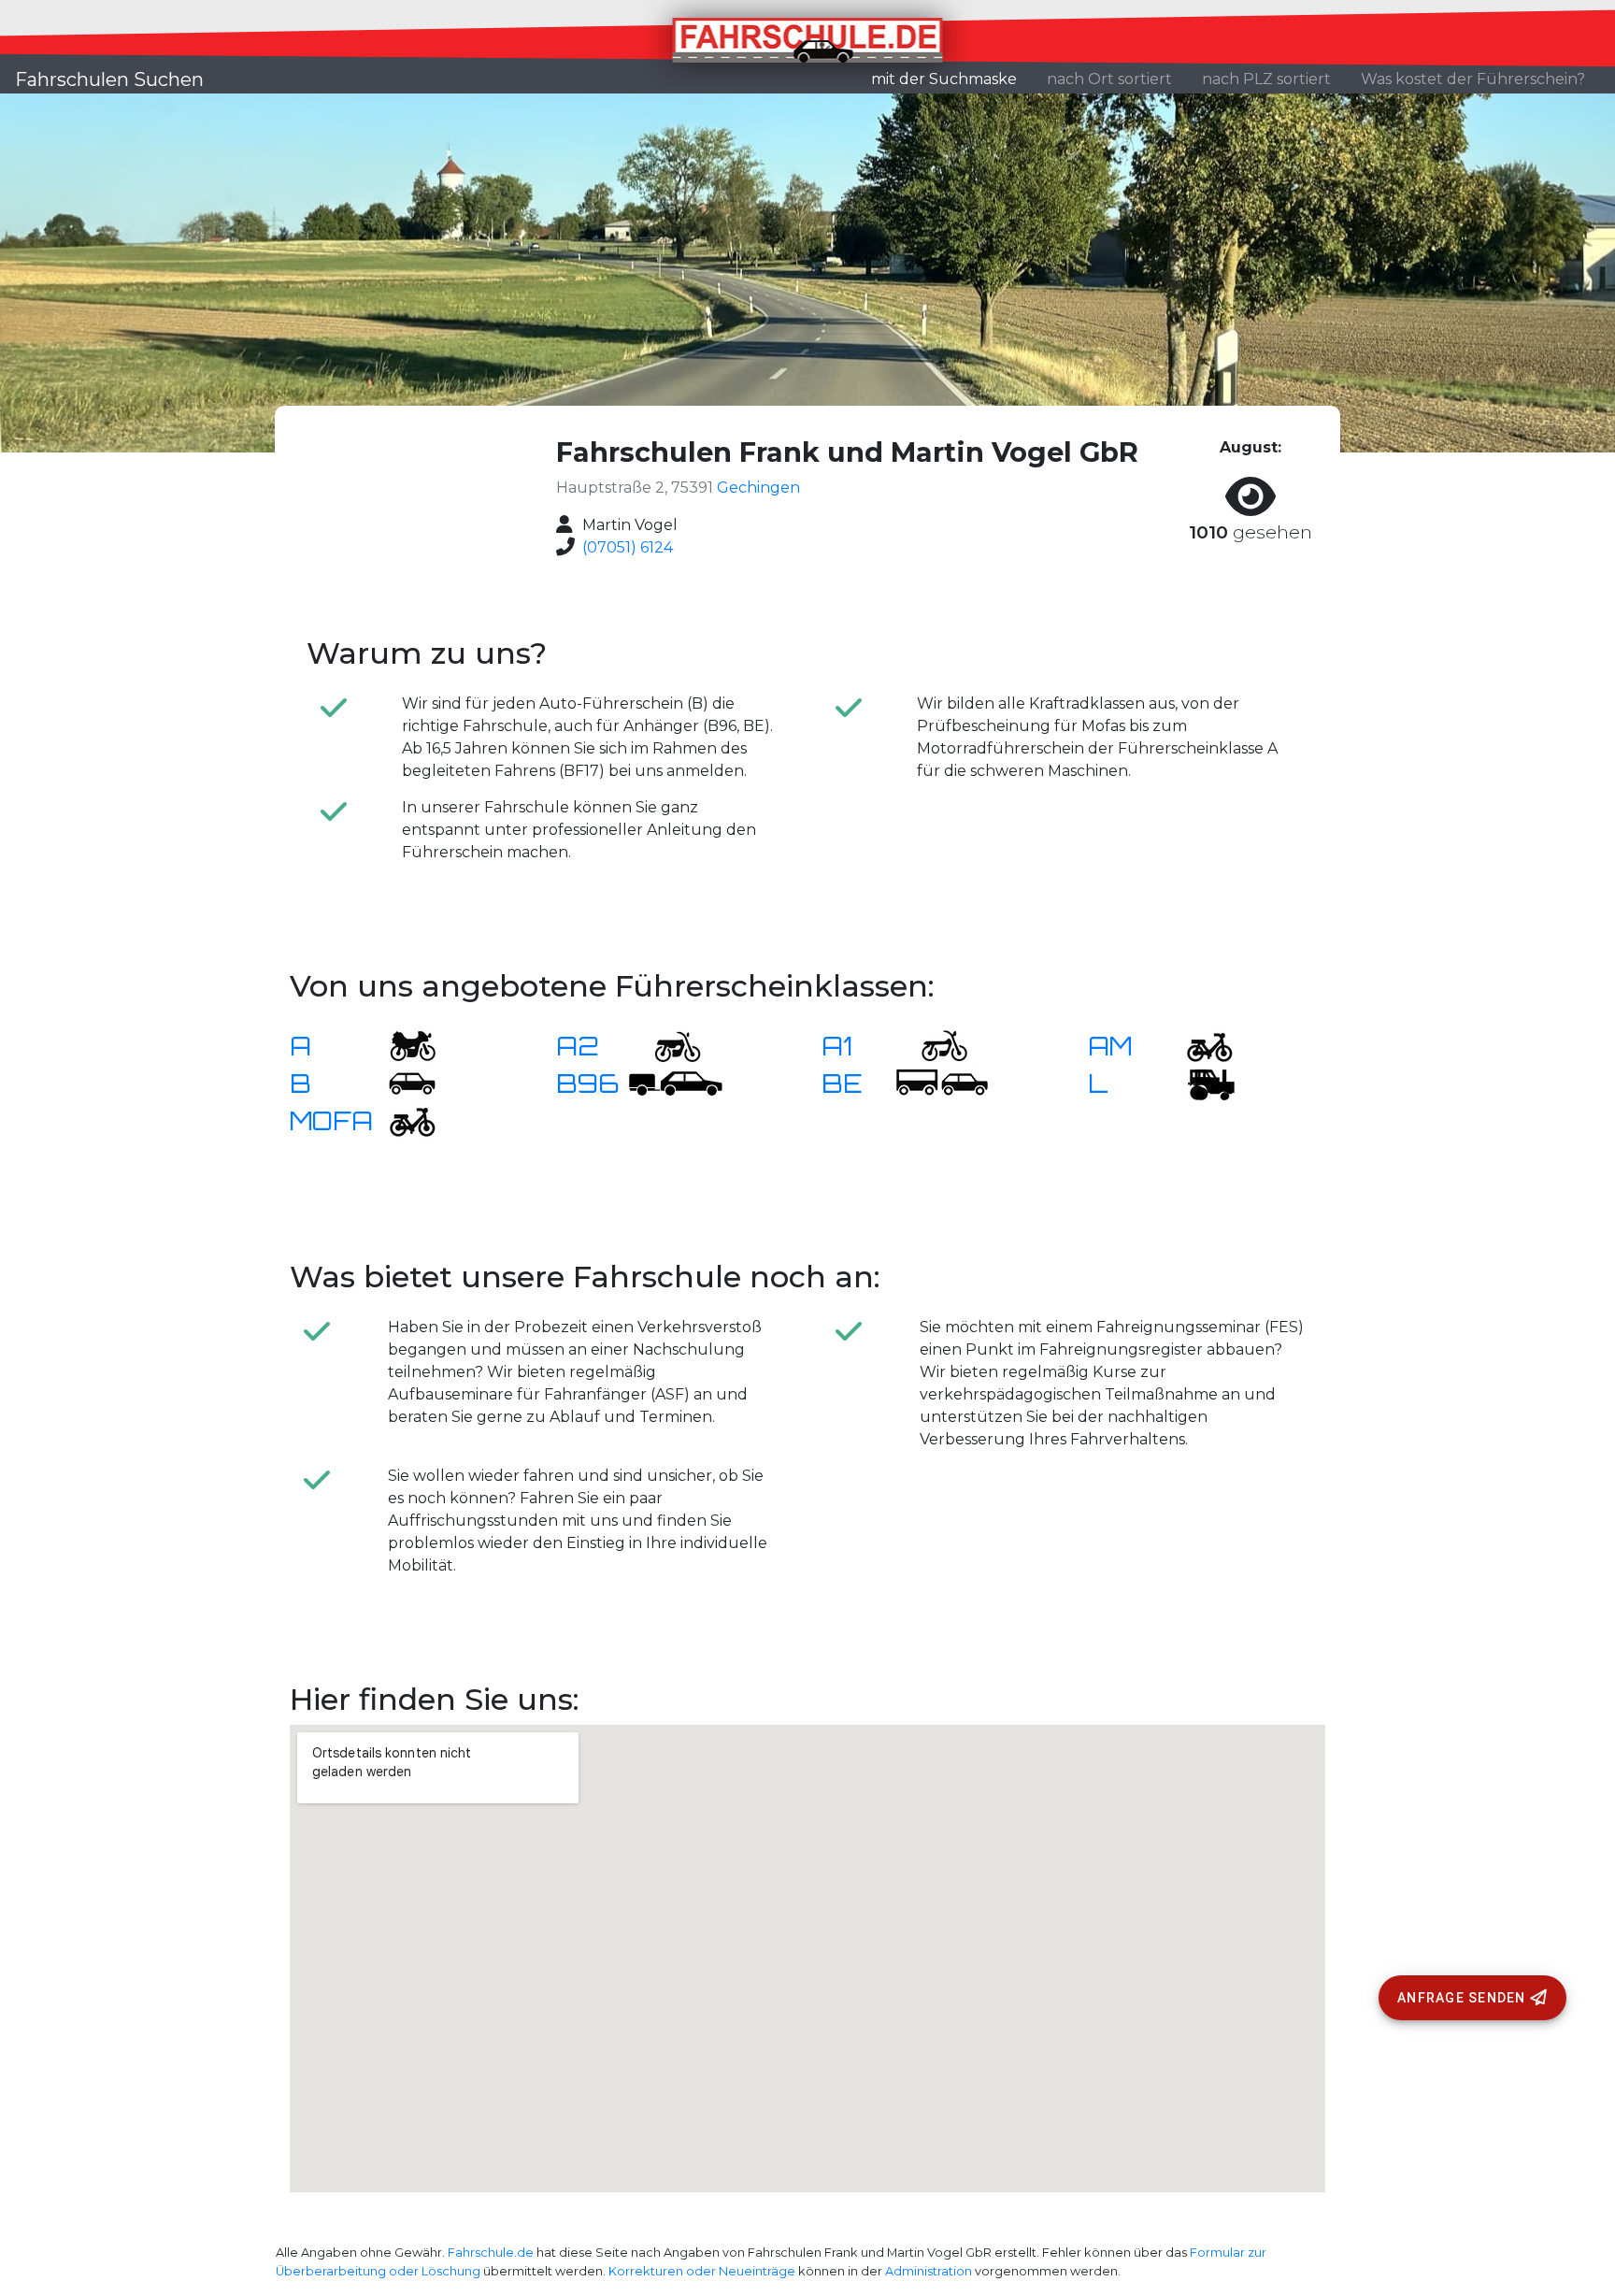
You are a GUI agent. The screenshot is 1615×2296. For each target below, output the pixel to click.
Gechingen (758, 488)
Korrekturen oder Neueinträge (702, 2271)
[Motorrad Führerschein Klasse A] (401, 1045)
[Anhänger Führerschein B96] (676, 1082)
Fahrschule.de (491, 2253)
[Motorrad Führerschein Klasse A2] (666, 1045)
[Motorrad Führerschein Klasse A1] (933, 1045)
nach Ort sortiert (1109, 79)
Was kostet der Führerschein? (1473, 79)
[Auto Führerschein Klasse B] (401, 1082)
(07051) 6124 (628, 547)
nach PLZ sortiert (1266, 79)
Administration (929, 2271)
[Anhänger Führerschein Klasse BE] (942, 1082)
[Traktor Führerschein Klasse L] (1198, 1082)
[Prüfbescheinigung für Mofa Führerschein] (401, 1119)
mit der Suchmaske (951, 79)
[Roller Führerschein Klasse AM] (1198, 1045)
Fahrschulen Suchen (109, 79)
